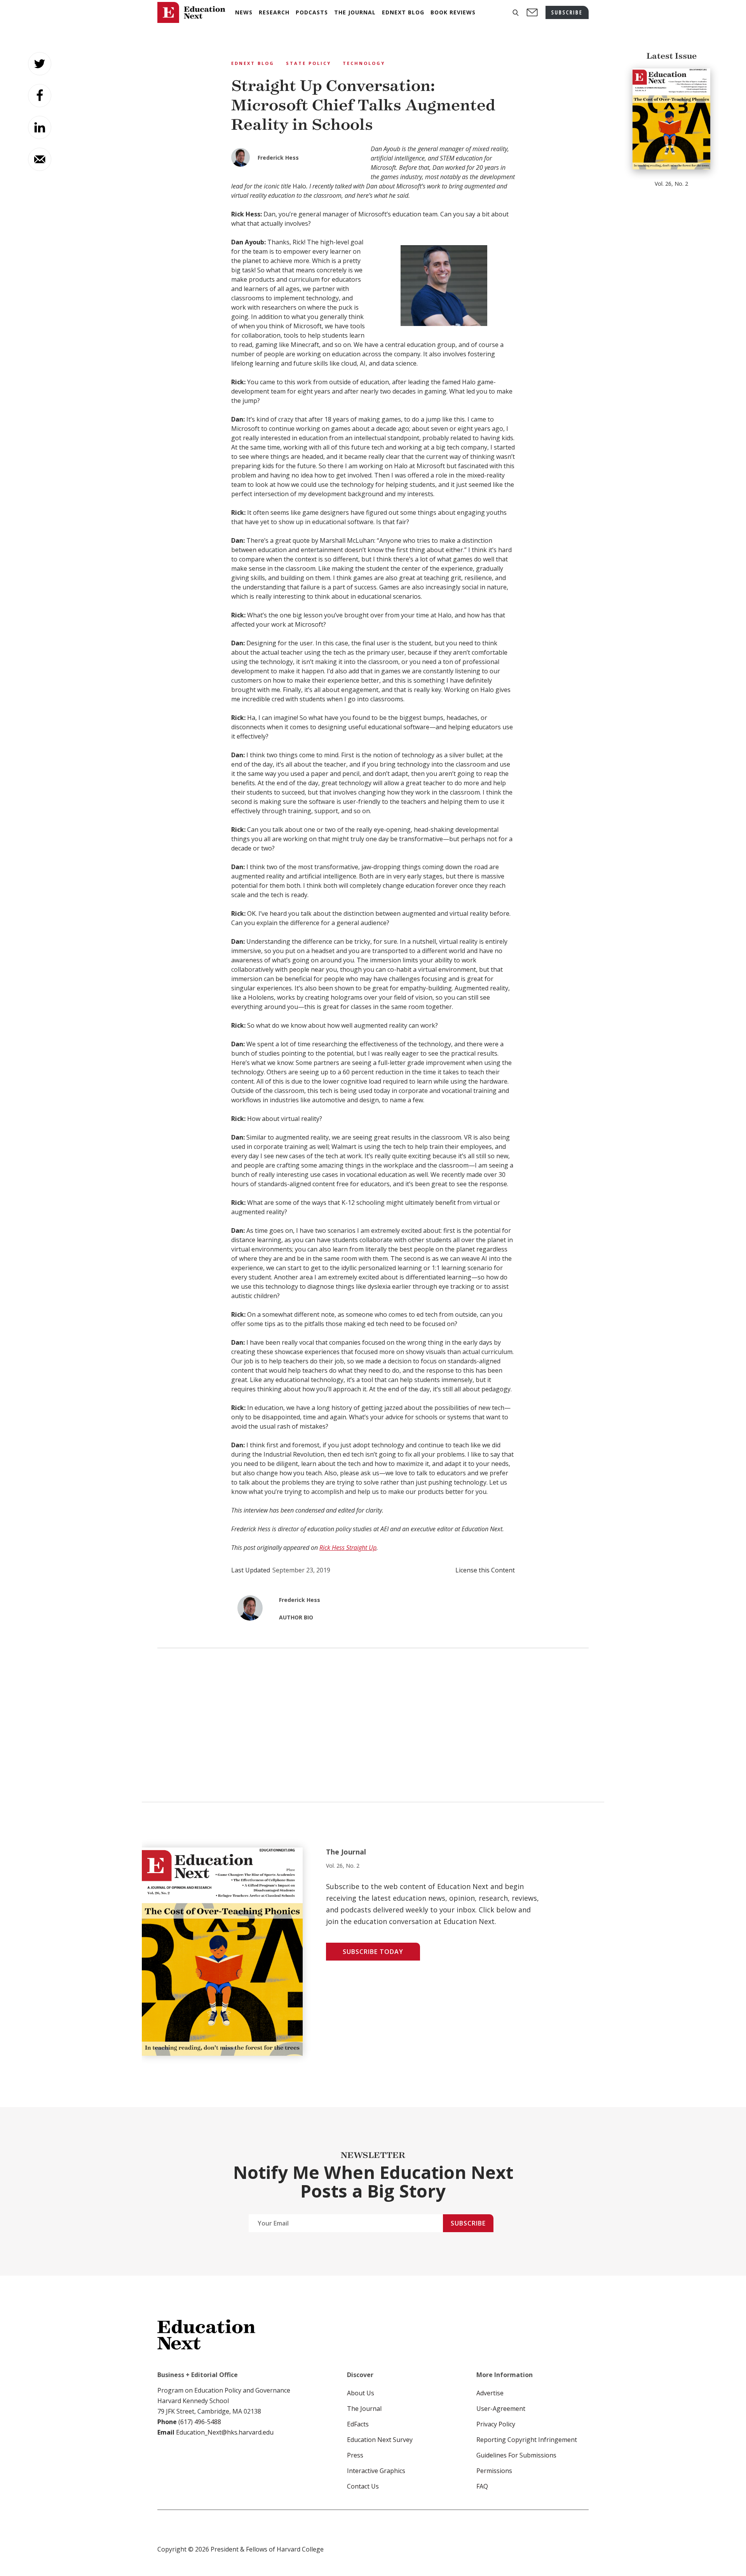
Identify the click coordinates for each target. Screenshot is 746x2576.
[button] (516, 13)
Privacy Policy (496, 2424)
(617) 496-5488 (200, 2422)
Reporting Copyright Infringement (527, 2440)
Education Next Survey (380, 2440)
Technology (364, 63)
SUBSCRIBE (567, 12)
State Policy (309, 63)
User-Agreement (501, 2409)
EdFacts (358, 2424)
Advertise (490, 2393)
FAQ (482, 2486)
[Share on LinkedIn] (40, 127)
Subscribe (468, 2223)
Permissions (494, 2471)
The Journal (364, 2409)
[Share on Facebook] (40, 96)
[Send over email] (40, 159)
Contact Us (363, 2486)
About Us (361, 2393)
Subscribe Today (373, 1952)
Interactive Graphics (376, 2471)
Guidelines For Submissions (516, 2455)
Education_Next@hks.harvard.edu (224, 2432)
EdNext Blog (253, 63)
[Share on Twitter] (40, 64)
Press (355, 2455)
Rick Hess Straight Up (348, 1548)
